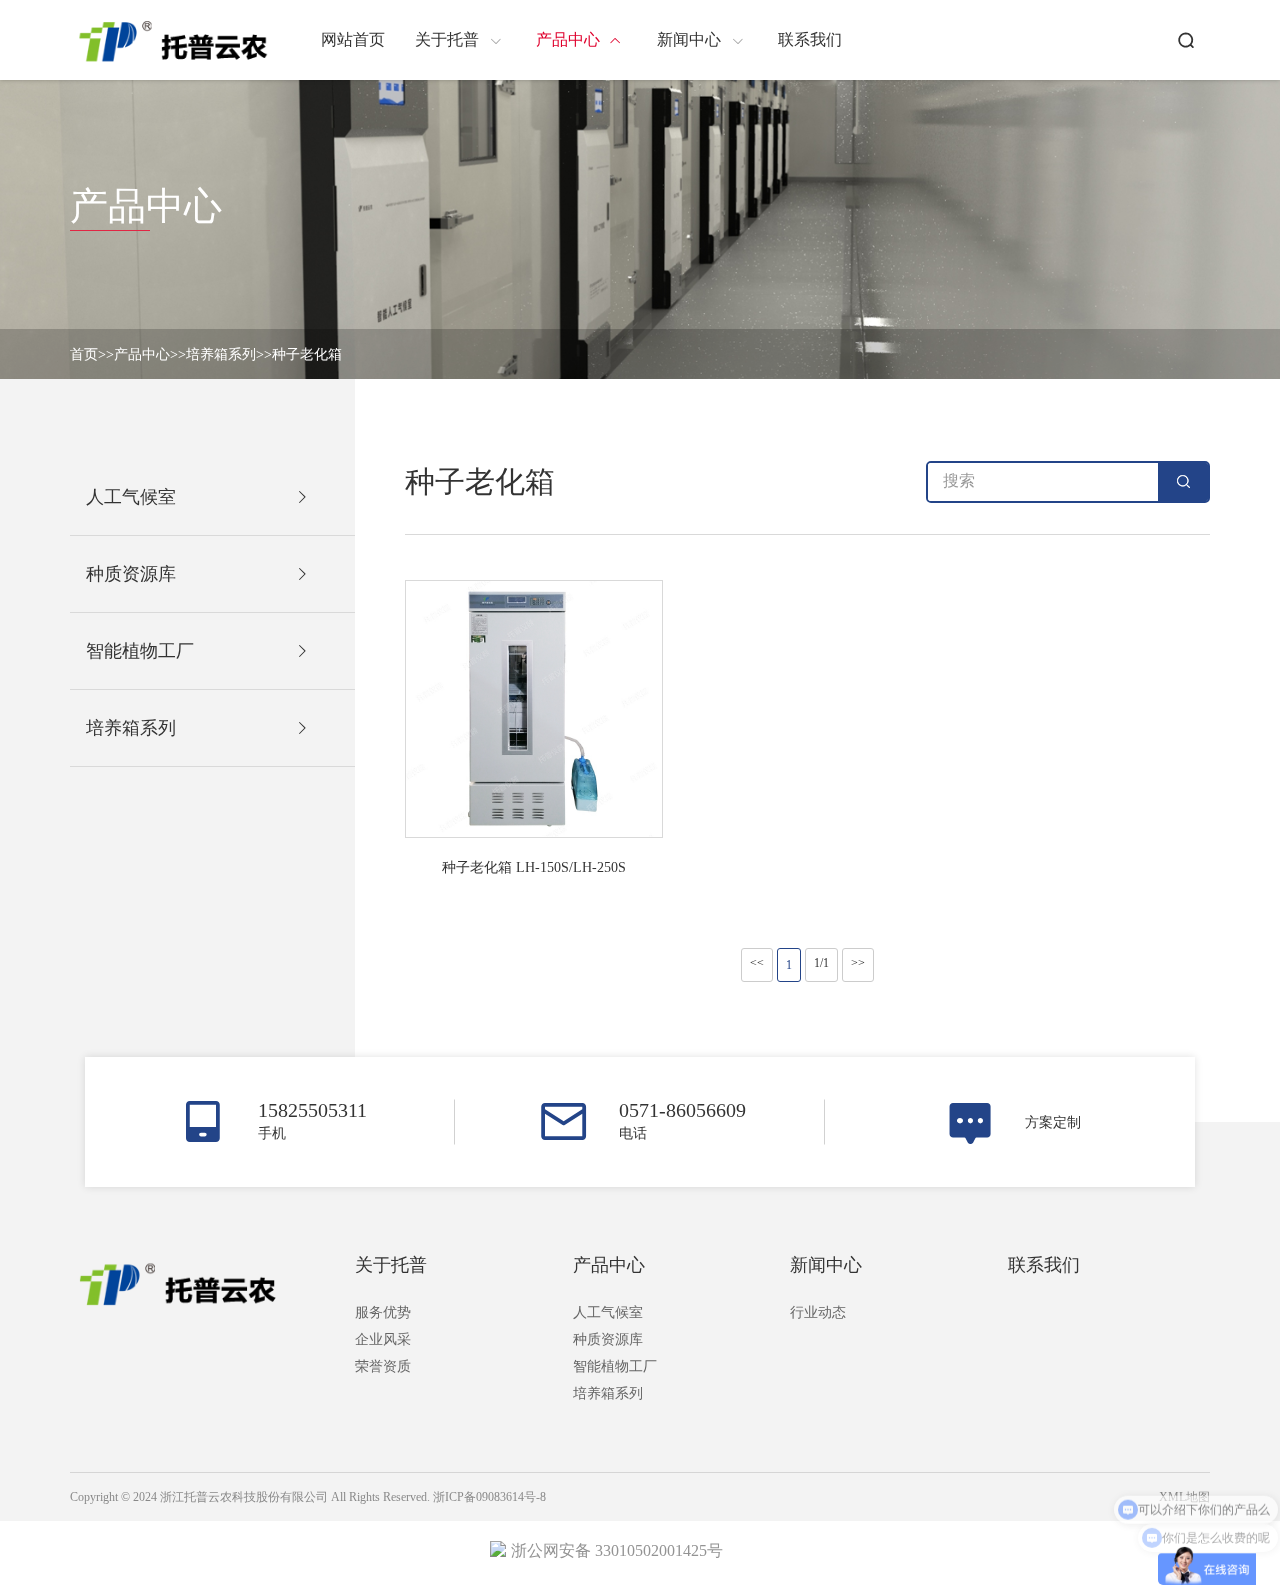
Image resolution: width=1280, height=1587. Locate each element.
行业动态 (818, 1312)
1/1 (821, 963)
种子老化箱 (307, 354)
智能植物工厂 (615, 1366)
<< (757, 963)
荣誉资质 (383, 1366)
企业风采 (383, 1339)
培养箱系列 (221, 354)
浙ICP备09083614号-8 (489, 1497)
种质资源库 (608, 1339)
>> (858, 963)
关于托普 (391, 1265)
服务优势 (383, 1312)
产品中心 (142, 354)
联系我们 (1044, 1265)
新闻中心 (826, 1265)
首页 (84, 354)
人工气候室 (608, 1312)
